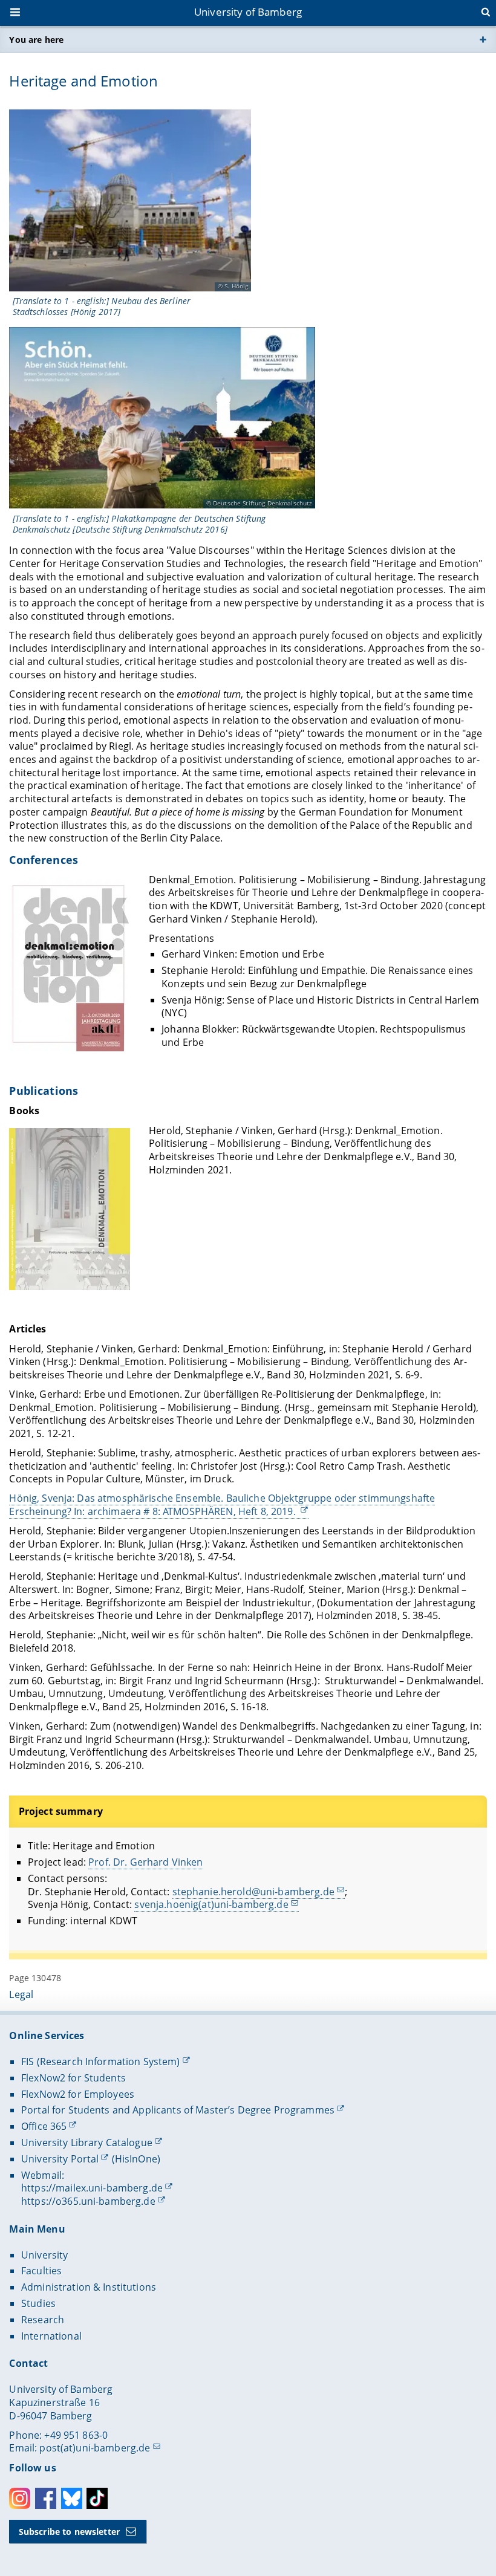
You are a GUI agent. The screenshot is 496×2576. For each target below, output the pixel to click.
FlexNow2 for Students (73, 2078)
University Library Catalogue (87, 2143)
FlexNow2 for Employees (78, 2094)
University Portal (60, 2159)
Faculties (41, 2271)
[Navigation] (16, 13)
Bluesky (72, 2498)
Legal (21, 1994)
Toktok (97, 2498)
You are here (36, 40)
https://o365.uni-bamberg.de (88, 2201)
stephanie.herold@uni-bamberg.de (253, 1892)
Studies (38, 2303)
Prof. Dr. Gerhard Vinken (145, 1862)
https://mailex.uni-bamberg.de (92, 2188)
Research (43, 2320)
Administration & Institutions (89, 2287)
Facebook (46, 2498)
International (51, 2336)
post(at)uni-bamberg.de (95, 2448)
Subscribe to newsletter (69, 2532)
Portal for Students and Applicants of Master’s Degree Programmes (178, 2110)
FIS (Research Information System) (101, 2062)
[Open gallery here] (130, 200)
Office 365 (44, 2126)
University (44, 2255)
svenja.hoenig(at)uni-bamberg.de (211, 1904)
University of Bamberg (248, 12)
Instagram (20, 2498)
